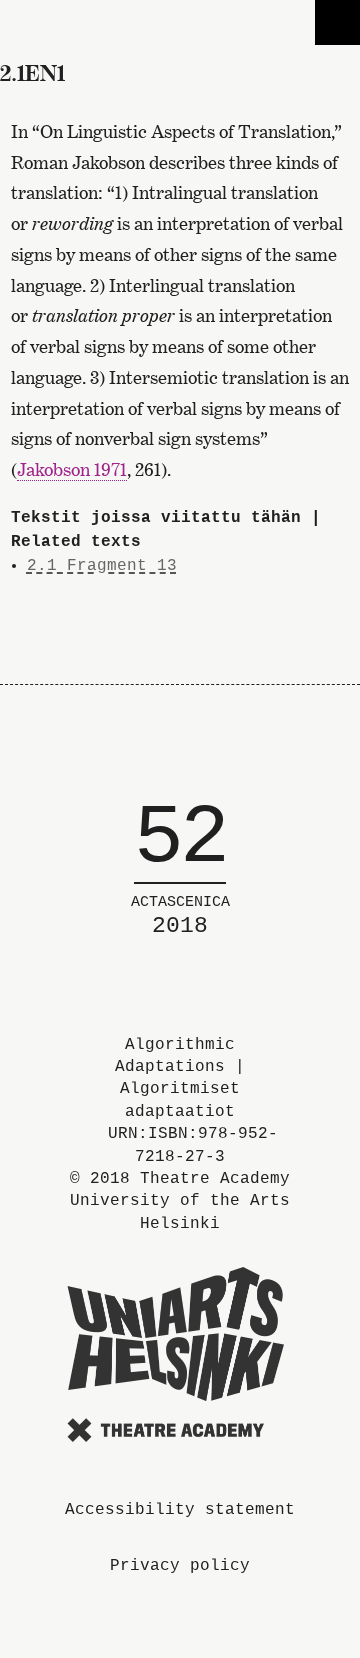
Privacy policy (180, 1566)
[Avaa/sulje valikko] (337, 22)
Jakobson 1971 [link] (72, 469)
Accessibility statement (180, 1510)
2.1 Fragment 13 (102, 566)
